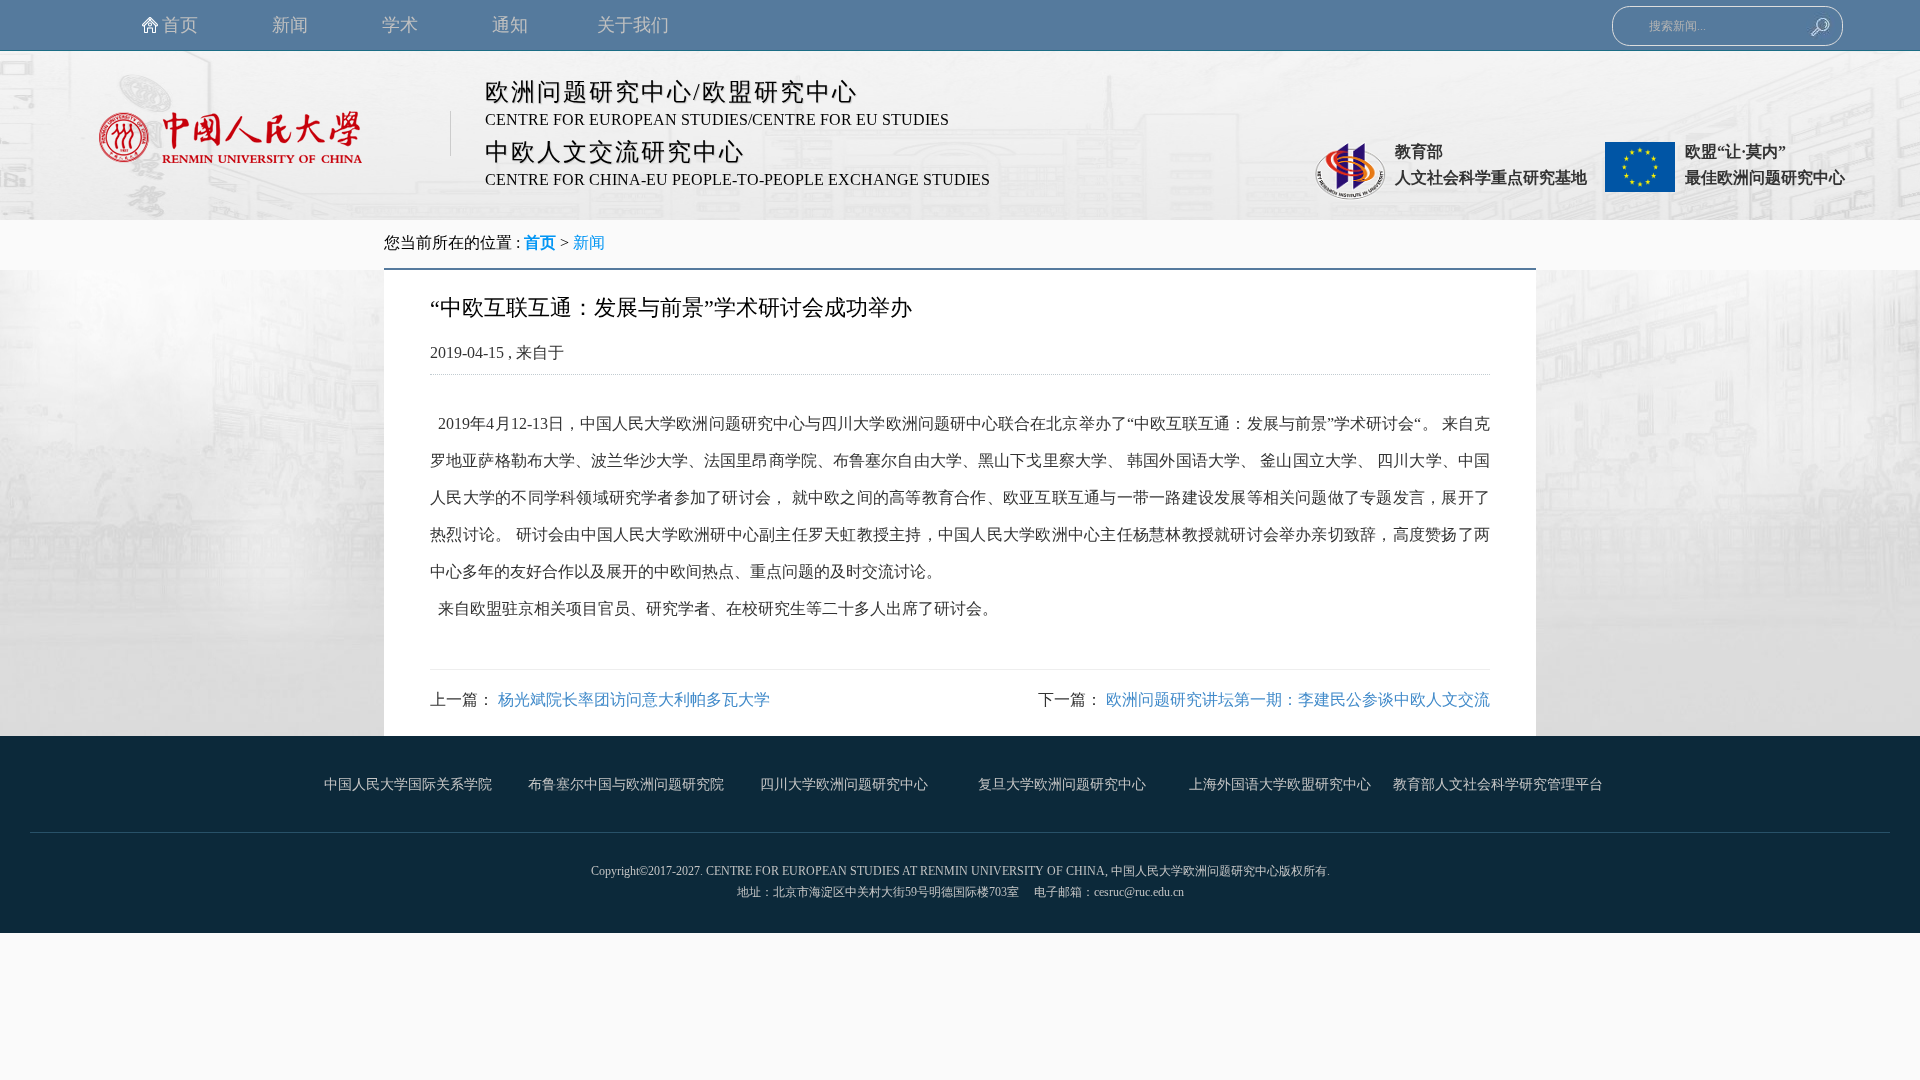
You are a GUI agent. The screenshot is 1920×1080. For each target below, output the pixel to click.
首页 (540, 242)
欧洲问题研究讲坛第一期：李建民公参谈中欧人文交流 (1298, 699)
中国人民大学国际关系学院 (408, 784)
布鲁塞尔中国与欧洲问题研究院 (626, 784)
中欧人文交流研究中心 (615, 152)
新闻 (589, 242)
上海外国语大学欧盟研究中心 (1280, 784)
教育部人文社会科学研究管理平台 (1498, 784)
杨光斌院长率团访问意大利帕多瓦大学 (634, 699)
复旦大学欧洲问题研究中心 (1062, 784)
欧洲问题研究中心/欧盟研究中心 (671, 92)
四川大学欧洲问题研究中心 (844, 784)
